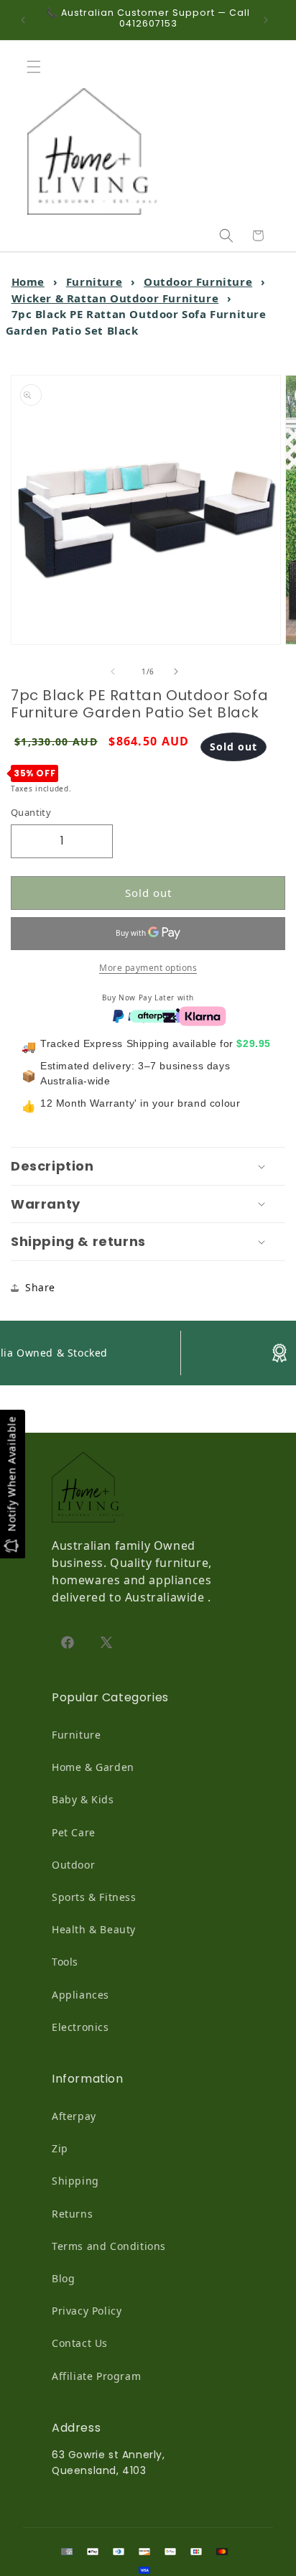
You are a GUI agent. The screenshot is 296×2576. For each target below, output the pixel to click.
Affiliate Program (96, 2376)
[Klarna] (203, 1015)
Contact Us (80, 2343)
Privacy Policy (87, 2311)
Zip (60, 2148)
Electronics (80, 2027)
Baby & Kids (83, 1799)
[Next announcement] (269, 20)
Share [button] (40, 1287)
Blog (63, 2278)
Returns (72, 2214)
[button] (37, 67)
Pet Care (74, 1832)
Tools (65, 1962)
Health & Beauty (94, 1929)
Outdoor (73, 1865)
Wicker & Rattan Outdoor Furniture (115, 298)
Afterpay (74, 2116)
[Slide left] (116, 671)
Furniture (94, 282)
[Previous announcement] (27, 20)
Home (28, 282)
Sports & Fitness (94, 1897)
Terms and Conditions (109, 2246)
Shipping (75, 2181)
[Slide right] (180, 671)
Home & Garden (93, 1767)
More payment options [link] (148, 968)
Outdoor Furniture (198, 282)
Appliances (80, 1995)
